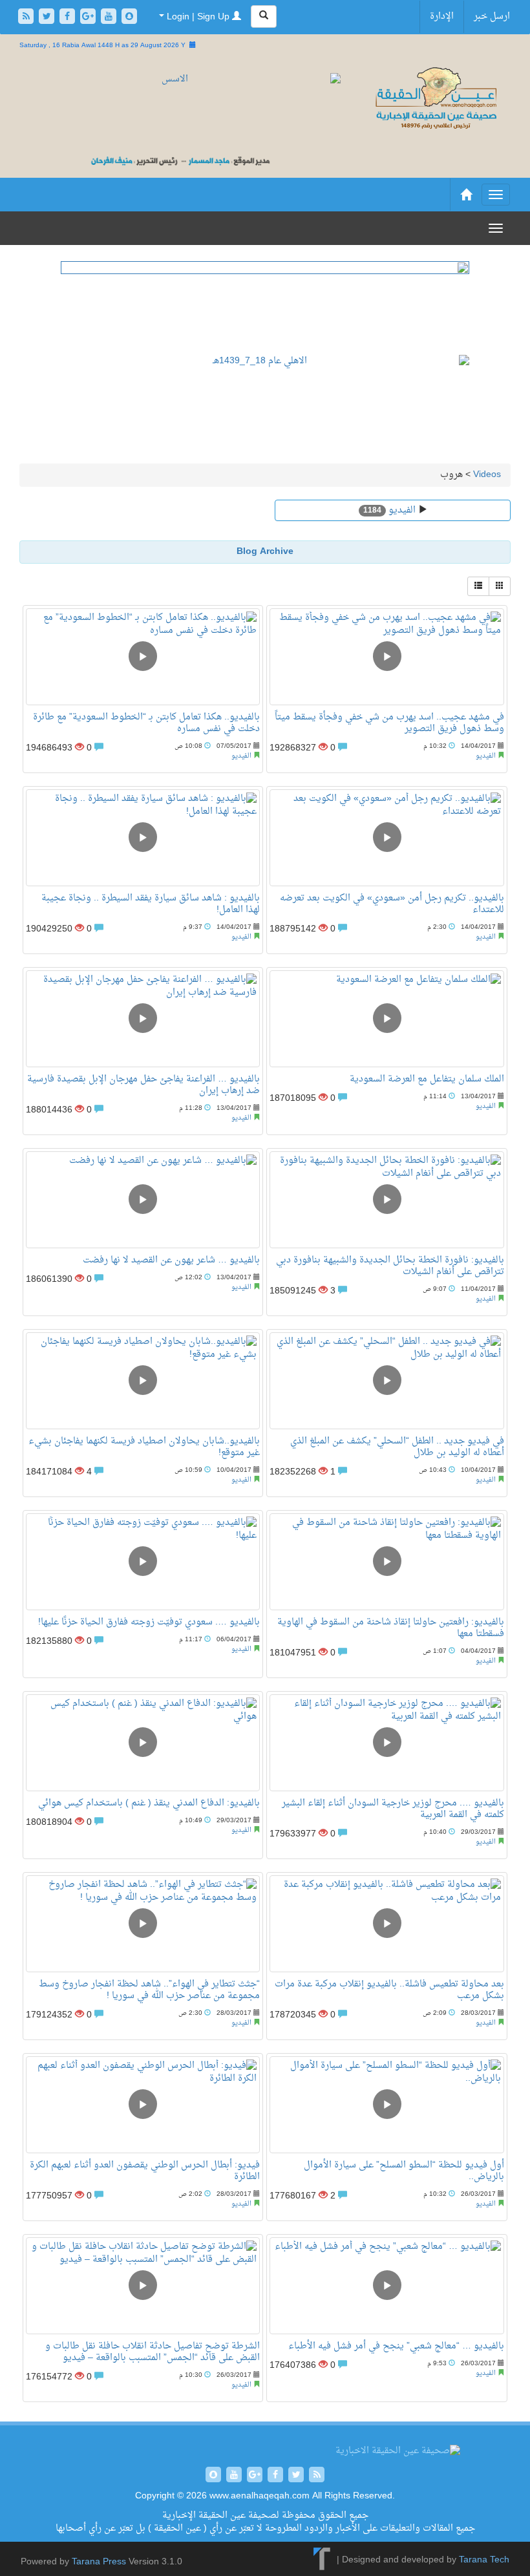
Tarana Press (99, 2562)
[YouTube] (110, 18)
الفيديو (401, 510)
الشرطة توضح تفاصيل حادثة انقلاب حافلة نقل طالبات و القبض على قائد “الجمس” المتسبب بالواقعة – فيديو (153, 2352)
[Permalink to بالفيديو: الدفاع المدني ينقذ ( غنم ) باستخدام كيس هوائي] (143, 1743)
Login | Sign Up (198, 17)
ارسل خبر (492, 16)
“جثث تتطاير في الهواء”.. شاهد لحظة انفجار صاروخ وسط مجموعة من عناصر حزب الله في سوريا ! (149, 1990)
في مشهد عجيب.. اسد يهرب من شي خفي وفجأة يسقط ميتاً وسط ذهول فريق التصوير (389, 723)
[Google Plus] (89, 18)
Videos (487, 475)
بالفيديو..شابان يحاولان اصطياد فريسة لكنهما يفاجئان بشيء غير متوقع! (144, 1447)
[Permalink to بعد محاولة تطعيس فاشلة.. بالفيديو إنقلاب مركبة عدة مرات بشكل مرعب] (387, 1924)
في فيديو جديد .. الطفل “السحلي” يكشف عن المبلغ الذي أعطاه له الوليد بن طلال (397, 1447)
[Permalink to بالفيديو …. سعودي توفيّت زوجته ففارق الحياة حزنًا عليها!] (143, 1562)
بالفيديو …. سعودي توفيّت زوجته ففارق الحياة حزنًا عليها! (149, 1622)
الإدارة (442, 16)
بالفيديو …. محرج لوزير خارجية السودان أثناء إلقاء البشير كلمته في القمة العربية (393, 1809)
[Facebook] (69, 18)
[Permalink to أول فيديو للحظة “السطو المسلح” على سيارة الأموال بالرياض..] (387, 2105)
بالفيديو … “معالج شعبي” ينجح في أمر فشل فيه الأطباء (396, 2346)
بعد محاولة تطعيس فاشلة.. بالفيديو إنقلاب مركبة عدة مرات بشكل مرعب (389, 1990)
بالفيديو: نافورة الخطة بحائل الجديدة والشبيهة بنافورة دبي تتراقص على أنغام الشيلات (390, 1266)
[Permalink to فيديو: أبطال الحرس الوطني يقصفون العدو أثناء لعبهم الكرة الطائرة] (143, 2105)
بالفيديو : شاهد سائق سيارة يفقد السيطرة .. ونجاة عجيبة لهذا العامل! (151, 904)
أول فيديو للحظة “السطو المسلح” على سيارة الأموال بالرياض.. (404, 2171)
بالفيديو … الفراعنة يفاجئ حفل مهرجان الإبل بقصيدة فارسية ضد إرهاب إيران (143, 1085)
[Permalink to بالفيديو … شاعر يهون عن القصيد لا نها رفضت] (143, 1200)
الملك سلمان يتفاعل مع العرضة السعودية (427, 1079)
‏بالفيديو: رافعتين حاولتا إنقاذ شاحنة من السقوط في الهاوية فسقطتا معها (391, 1628)
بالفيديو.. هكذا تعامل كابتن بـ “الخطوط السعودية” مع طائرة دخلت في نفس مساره (146, 723)
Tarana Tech (484, 2561)
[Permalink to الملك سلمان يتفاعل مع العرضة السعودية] (387, 1019)
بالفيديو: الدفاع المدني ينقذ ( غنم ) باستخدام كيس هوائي (149, 1803)
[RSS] (27, 18)
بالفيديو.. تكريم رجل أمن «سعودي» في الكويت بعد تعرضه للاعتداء (392, 904)
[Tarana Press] (322, 2561)
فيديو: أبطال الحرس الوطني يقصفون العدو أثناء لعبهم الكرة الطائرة (145, 2171)
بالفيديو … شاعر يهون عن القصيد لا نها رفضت (171, 1260)
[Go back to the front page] (435, 99)
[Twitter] (48, 18)
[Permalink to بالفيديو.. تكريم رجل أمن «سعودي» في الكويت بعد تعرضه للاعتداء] (387, 838)
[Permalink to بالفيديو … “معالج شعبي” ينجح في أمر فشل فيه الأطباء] (387, 2286)
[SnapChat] (129, 18)
